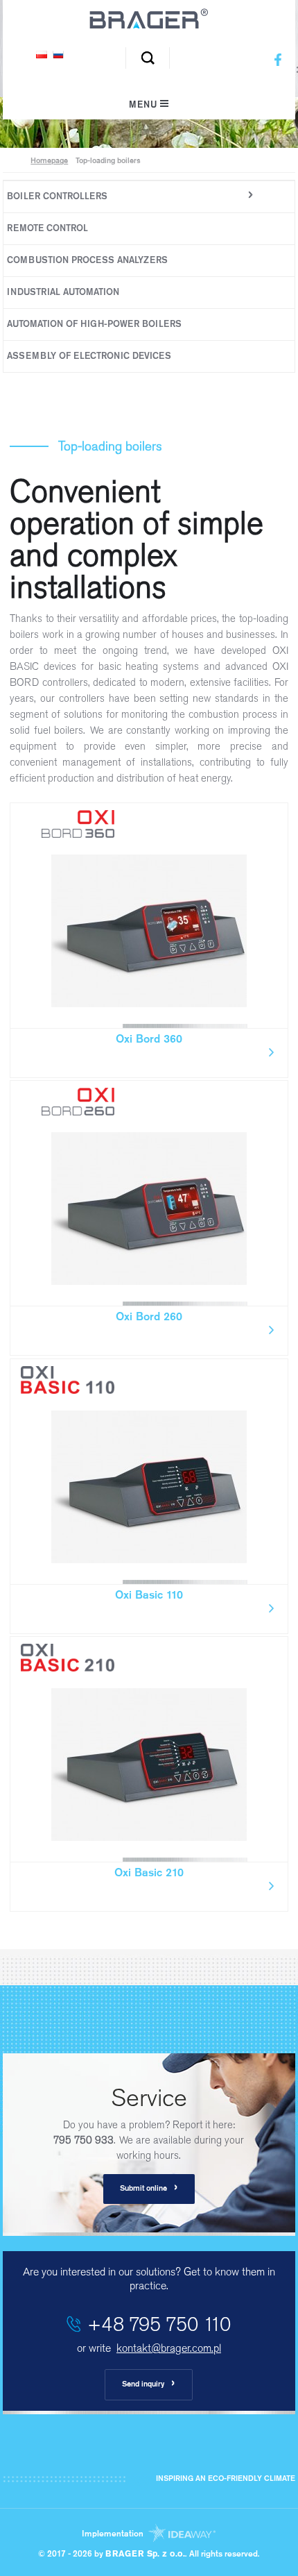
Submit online (149, 2188)
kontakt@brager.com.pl (169, 2348)
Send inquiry (149, 2384)
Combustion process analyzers (87, 261)
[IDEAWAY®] (181, 2534)
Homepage (49, 161)
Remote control (47, 229)
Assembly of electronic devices (89, 356)
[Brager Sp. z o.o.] (149, 26)
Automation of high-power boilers (94, 325)
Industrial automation (63, 293)
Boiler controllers (57, 197)
